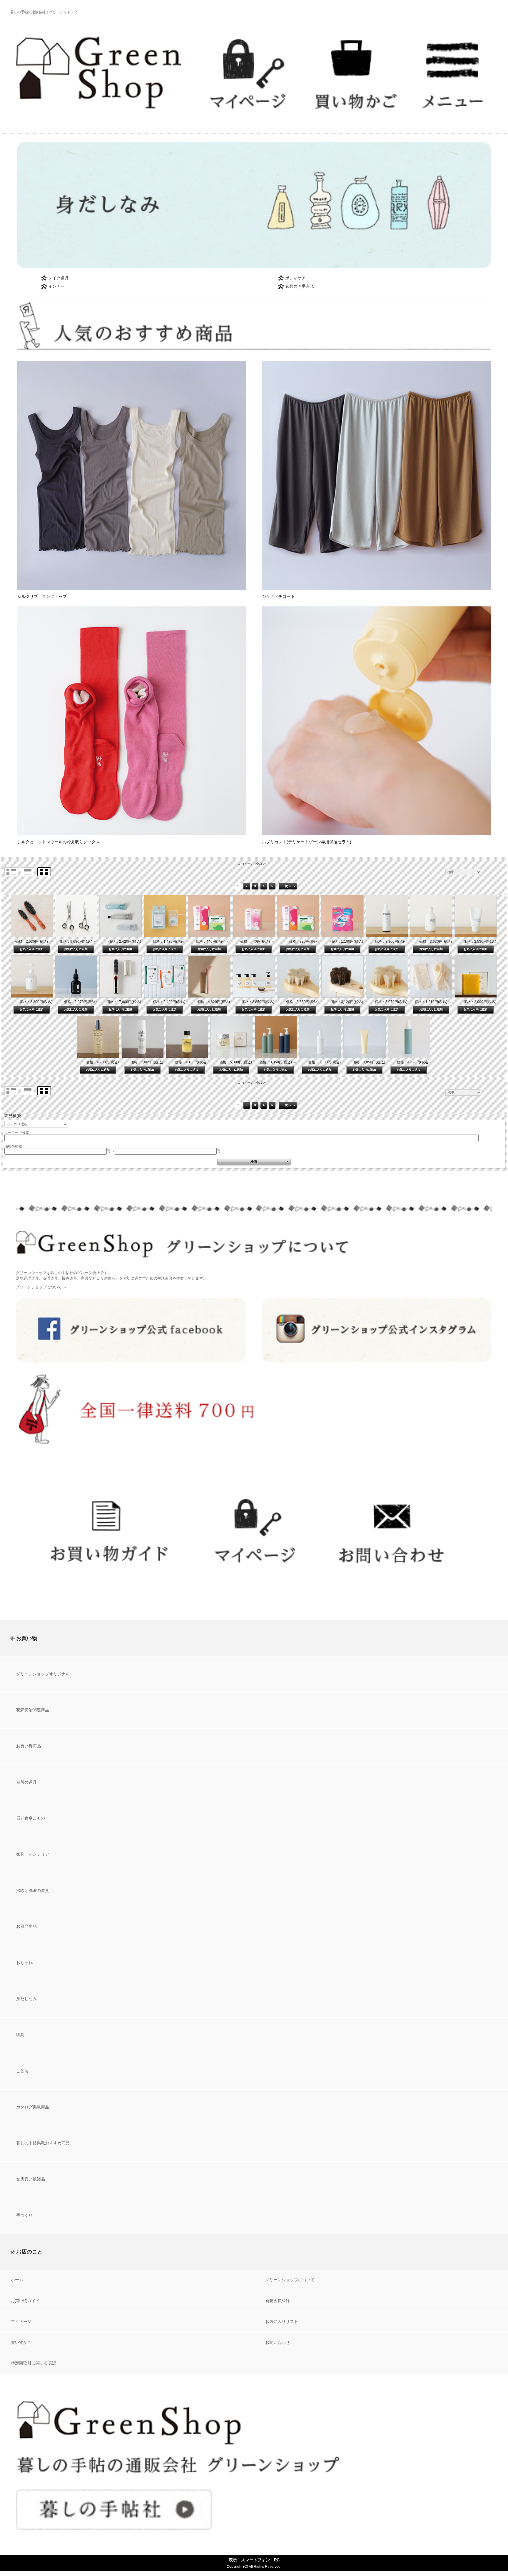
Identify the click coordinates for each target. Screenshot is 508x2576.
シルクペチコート (278, 596)
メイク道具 (59, 278)
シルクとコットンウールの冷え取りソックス (59, 842)
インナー (56, 286)
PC (277, 2560)
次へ (288, 886)
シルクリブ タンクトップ (42, 596)
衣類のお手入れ (300, 286)
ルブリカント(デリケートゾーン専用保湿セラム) (307, 842)
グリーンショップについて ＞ (41, 1287)
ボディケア (295, 278)
